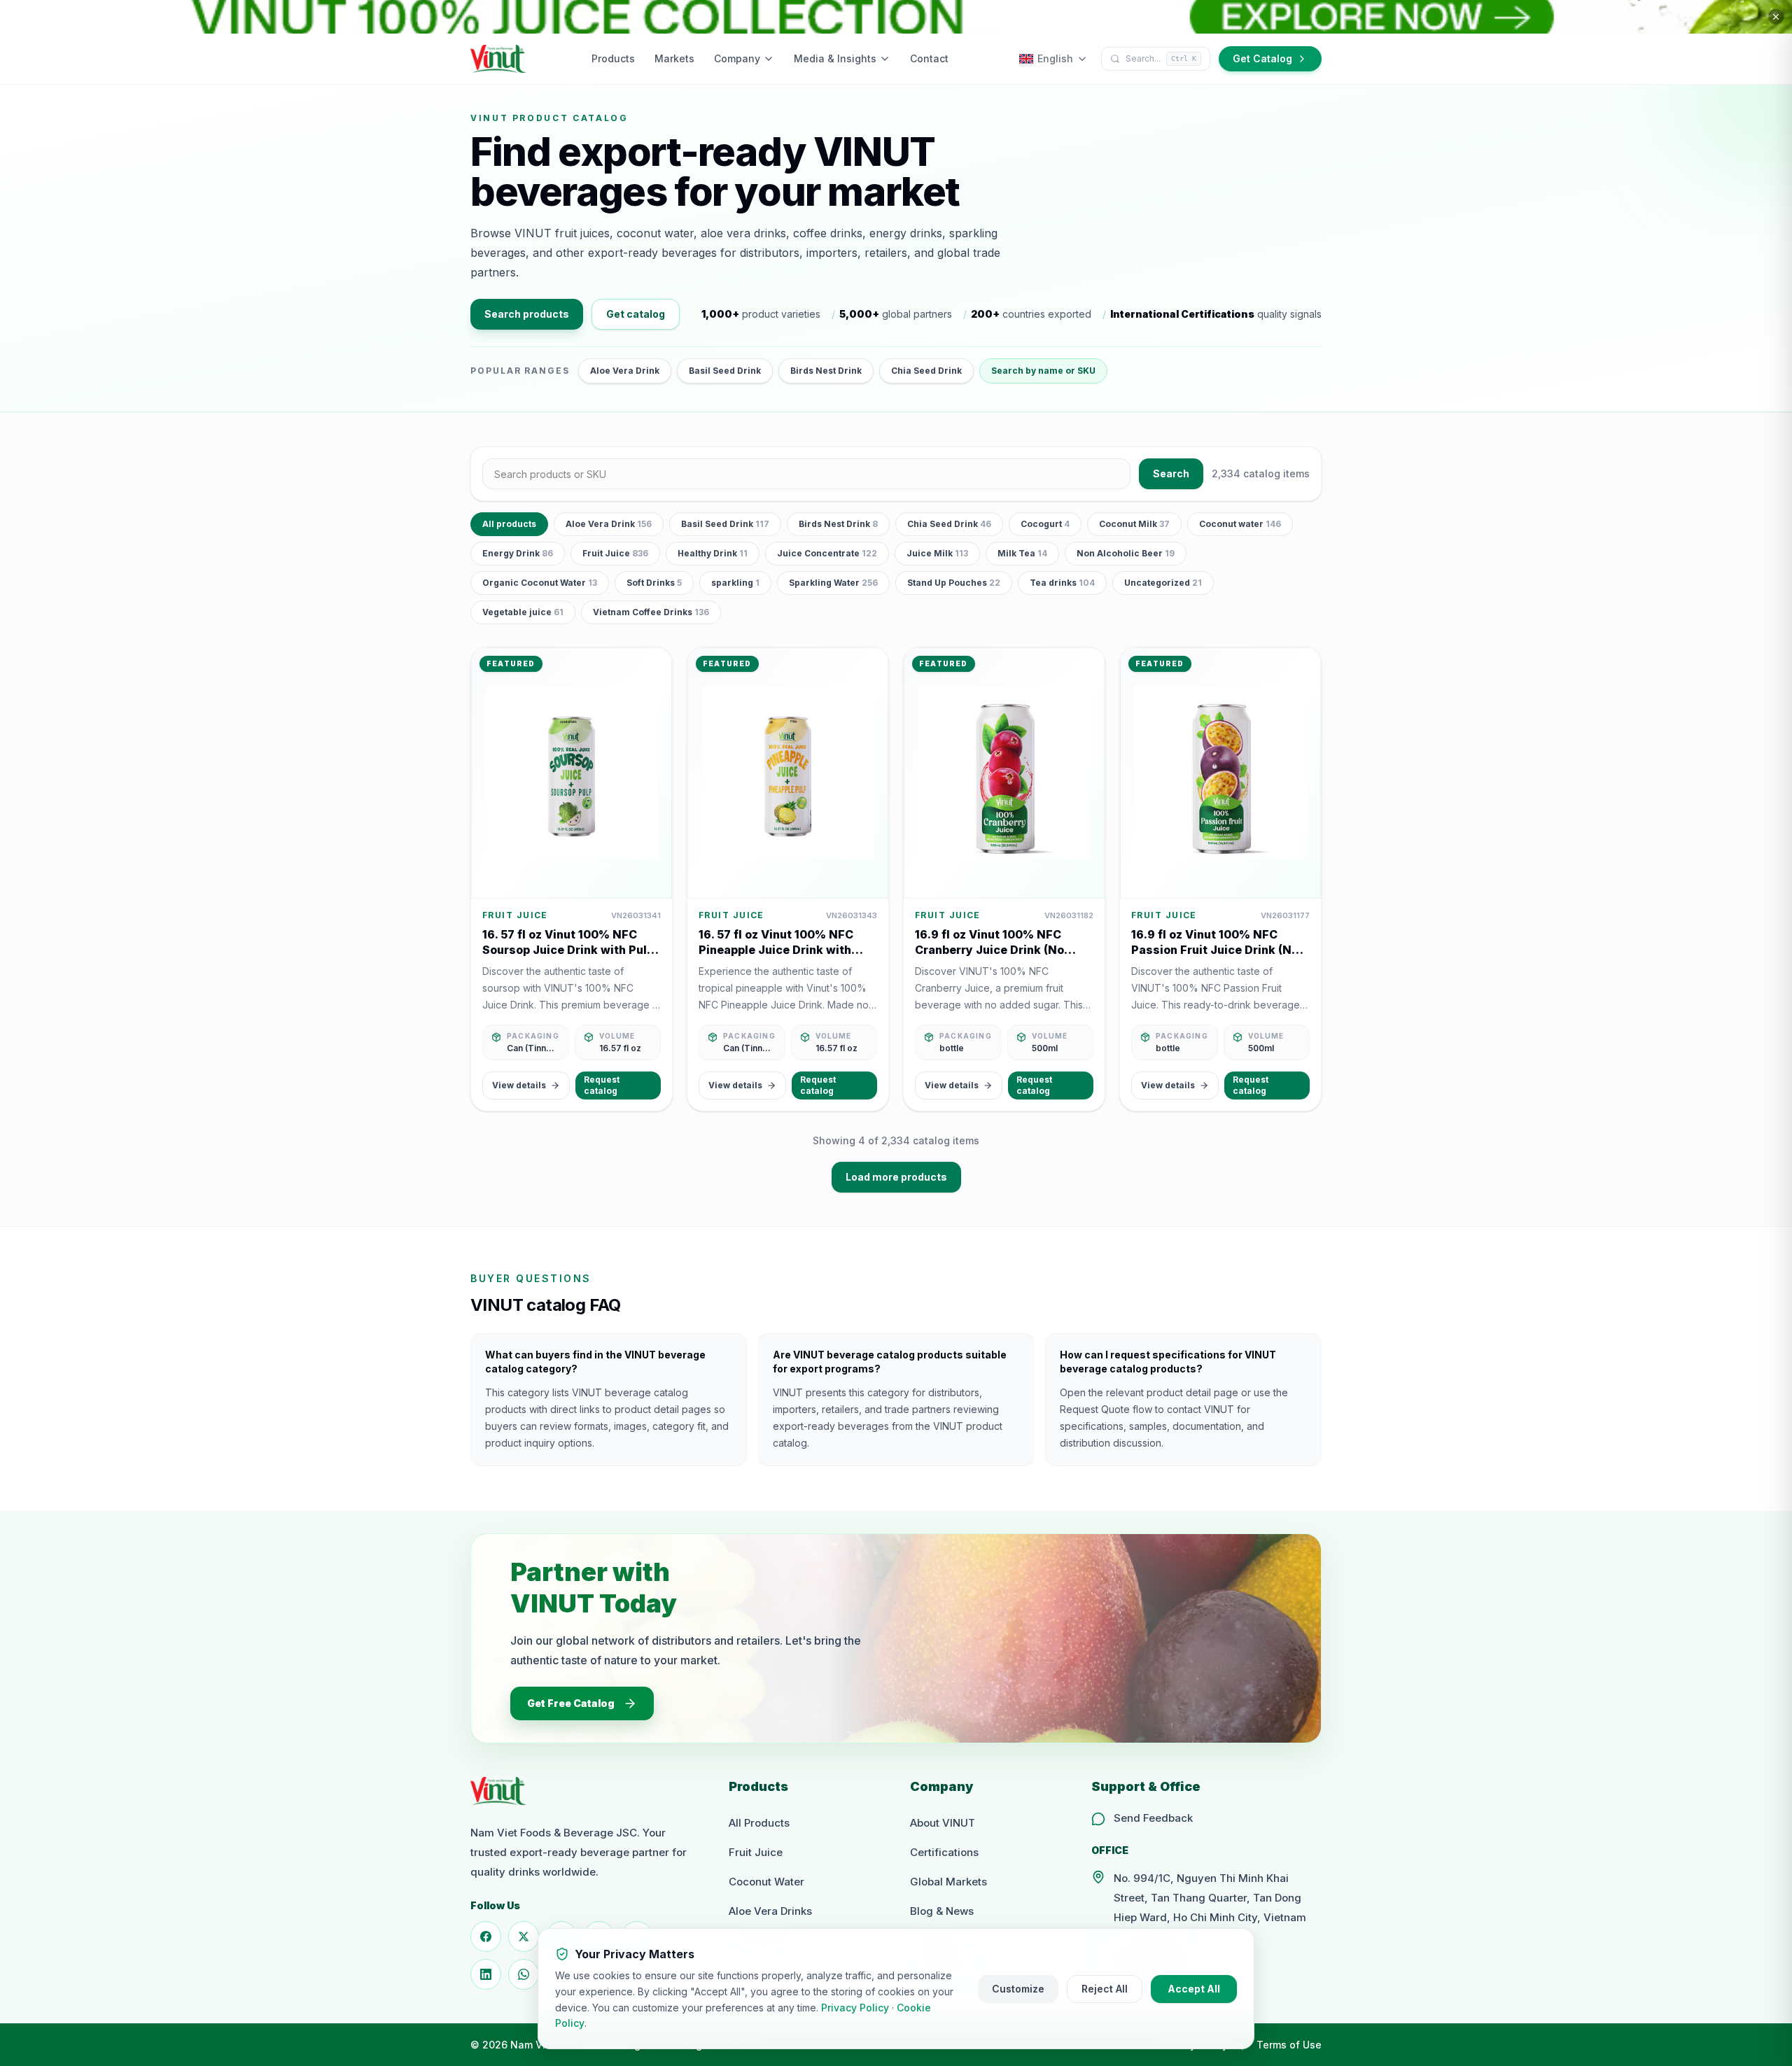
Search (1171, 473)
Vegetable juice (523, 612)
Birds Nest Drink (826, 371)
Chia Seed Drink (926, 371)
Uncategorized (1163, 583)
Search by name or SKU (1043, 371)
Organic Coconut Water (540, 583)
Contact (929, 58)
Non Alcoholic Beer (1126, 553)
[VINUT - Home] (498, 59)
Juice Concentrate (827, 553)
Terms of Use (1289, 2045)
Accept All (1194, 1989)
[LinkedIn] (486, 1974)
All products (509, 524)
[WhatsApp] (524, 1974)
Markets (674, 58)
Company (737, 58)
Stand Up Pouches (954, 583)
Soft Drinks (654, 583)
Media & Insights (835, 58)
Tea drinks (1062, 583)
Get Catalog (1262, 58)
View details (519, 1085)
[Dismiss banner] (1776, 17)
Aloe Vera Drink (625, 371)
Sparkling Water (833, 583)
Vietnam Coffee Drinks (651, 612)
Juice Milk (937, 553)
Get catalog (636, 314)
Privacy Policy (855, 2008)
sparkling (735, 583)
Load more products (896, 1177)
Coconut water (1240, 524)
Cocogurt (1045, 524)
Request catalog (602, 1085)
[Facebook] (486, 1937)
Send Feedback (1153, 1818)
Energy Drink (518, 553)
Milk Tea (1022, 553)
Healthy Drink (713, 553)
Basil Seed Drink (725, 371)
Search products (527, 314)
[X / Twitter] (524, 1937)
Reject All (1105, 1989)
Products (613, 58)
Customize (1018, 1989)
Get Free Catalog (571, 1703)
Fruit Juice (615, 553)
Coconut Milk (1134, 524)
